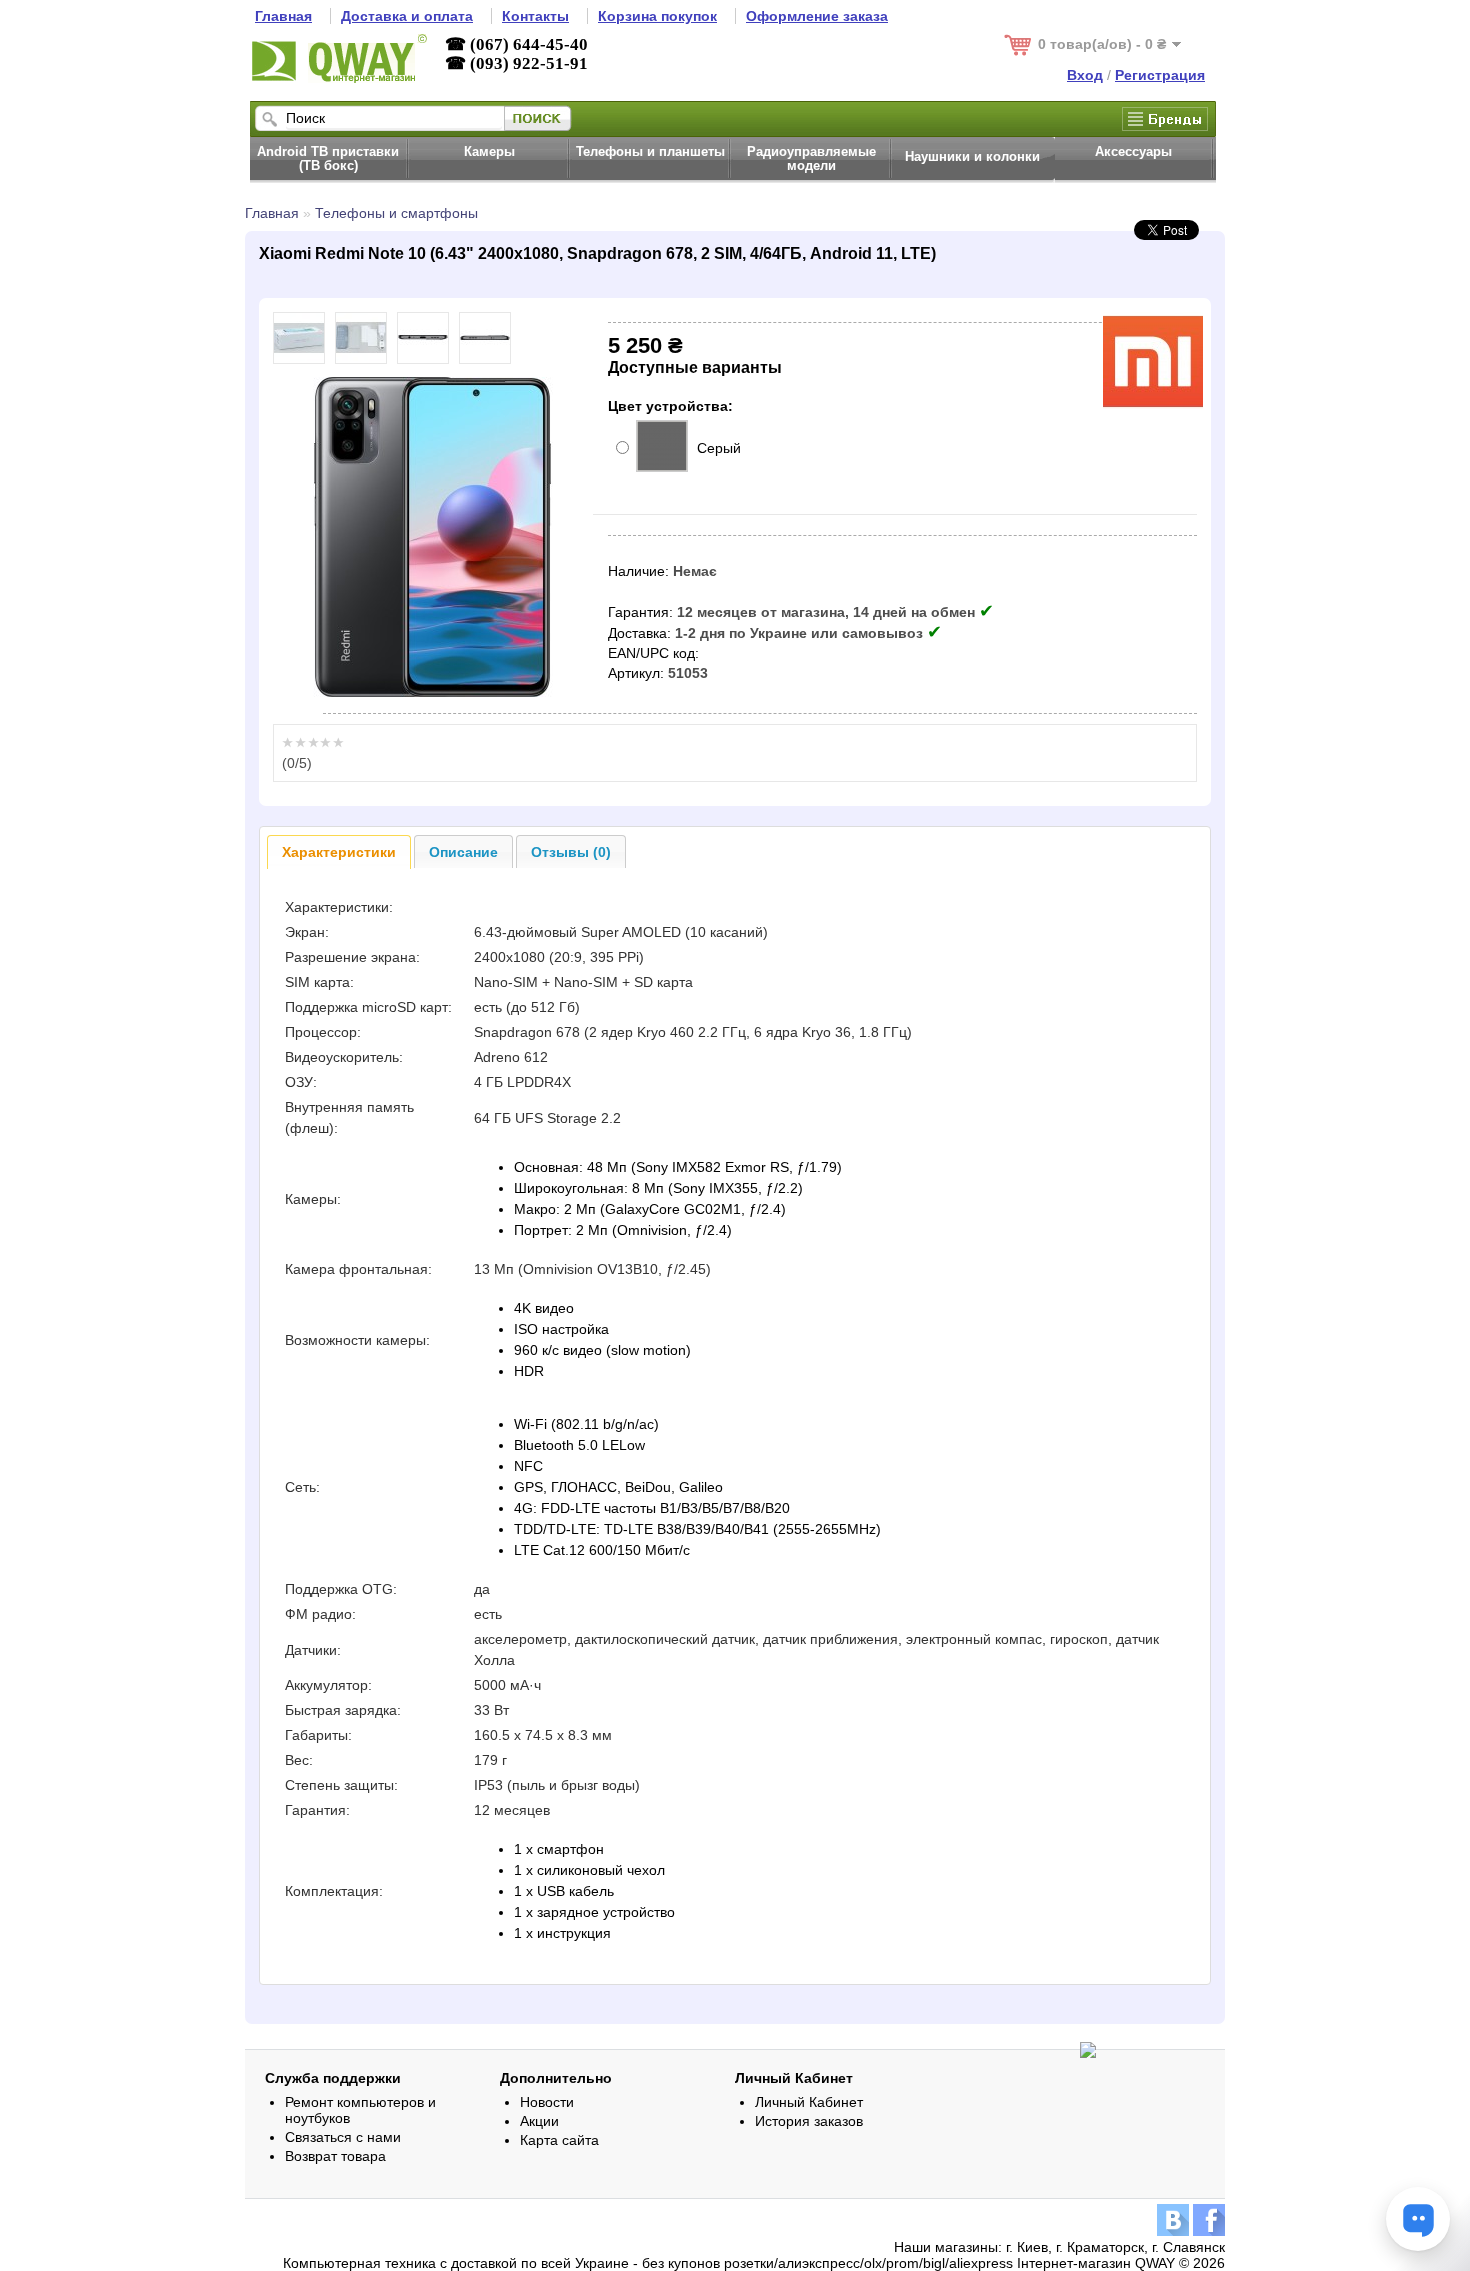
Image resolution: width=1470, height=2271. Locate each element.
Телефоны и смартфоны (396, 213)
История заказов (809, 2121)
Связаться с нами (343, 2137)
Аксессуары (1133, 152)
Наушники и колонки (972, 157)
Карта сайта (559, 2140)
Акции (539, 2121)
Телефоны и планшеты (650, 152)
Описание (463, 852)
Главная (272, 213)
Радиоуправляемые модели (811, 159)
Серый (719, 448)
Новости (547, 2102)
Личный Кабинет (809, 2102)
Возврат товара (335, 2156)
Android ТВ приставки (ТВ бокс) (328, 159)
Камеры (489, 152)
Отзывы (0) (571, 852)
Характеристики (339, 852)
